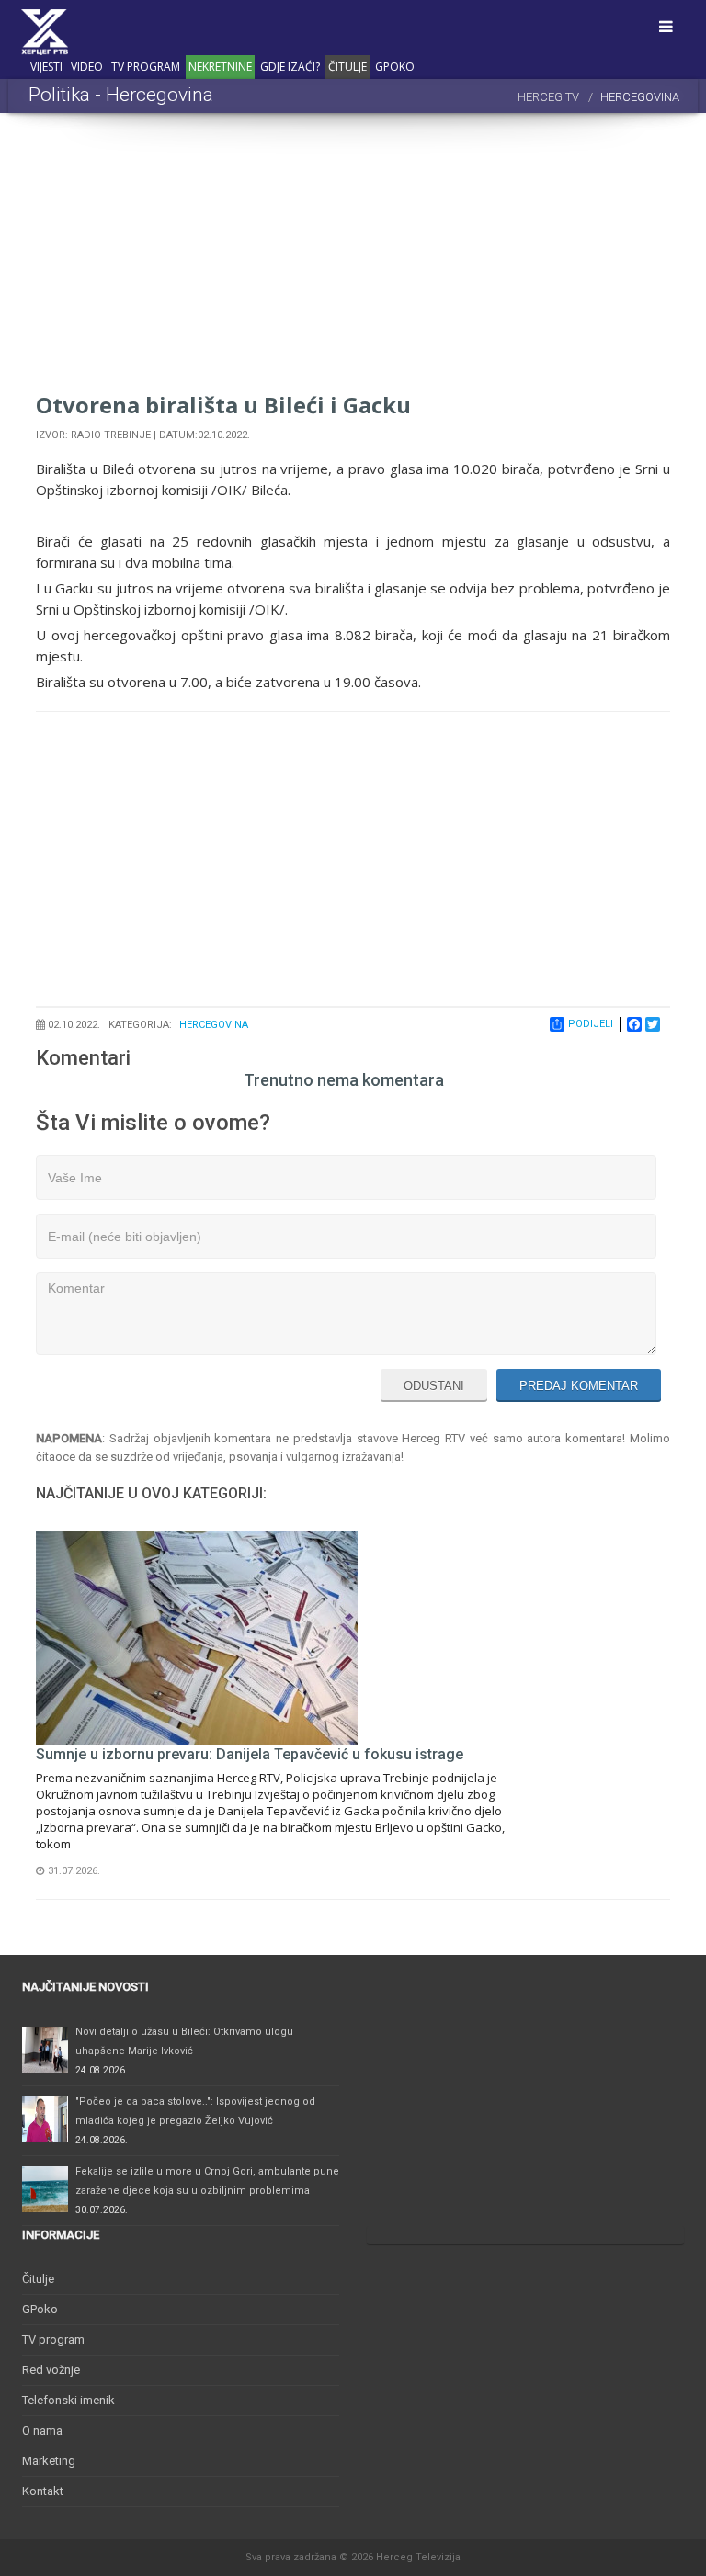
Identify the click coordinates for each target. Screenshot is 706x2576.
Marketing (49, 2461)
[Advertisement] (353, 260)
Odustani (434, 1386)
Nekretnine (220, 67)
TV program (146, 67)
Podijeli (591, 1024)
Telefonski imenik (68, 2400)
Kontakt (43, 2491)
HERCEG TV (548, 97)
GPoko (395, 67)
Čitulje (347, 67)
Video (87, 67)
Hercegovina (214, 1025)
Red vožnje (51, 2370)
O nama (42, 2430)
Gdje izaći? (290, 67)
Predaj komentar (579, 1386)
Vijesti (46, 67)
